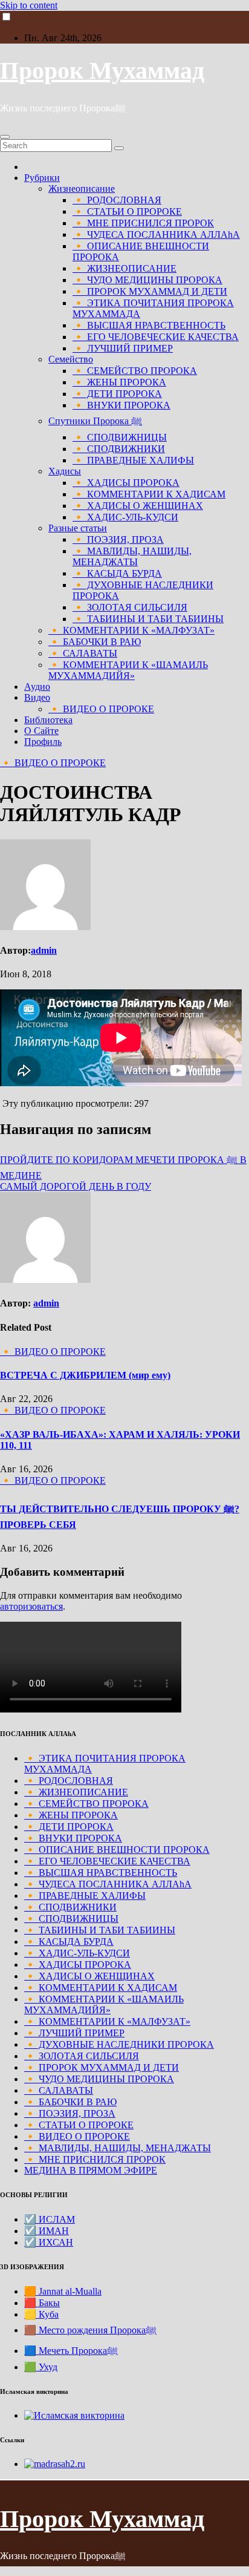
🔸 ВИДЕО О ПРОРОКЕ (101, 709)
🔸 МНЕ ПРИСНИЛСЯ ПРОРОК (143, 223)
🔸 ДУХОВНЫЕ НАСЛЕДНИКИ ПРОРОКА (119, 2044)
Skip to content (29, 5)
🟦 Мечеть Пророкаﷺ (71, 2351)
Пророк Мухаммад (102, 70)
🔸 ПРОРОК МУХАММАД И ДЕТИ (150, 291)
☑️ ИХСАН (49, 2242)
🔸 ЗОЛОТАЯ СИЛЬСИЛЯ (130, 607)
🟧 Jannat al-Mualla (63, 2291)
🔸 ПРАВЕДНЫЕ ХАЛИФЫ (133, 460)
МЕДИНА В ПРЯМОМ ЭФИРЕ (91, 2170)
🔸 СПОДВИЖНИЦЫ (120, 437)
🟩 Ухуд (41, 2367)
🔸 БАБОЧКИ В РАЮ (95, 642)
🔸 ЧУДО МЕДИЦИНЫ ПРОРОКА (147, 280)
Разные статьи (78, 528)
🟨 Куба (41, 2314)
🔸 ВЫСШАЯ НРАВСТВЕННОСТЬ (149, 325)
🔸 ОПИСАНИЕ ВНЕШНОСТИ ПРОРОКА (117, 1850)
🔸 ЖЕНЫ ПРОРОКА (119, 382)
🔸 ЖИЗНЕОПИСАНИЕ (124, 268)
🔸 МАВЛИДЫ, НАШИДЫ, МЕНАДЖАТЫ (132, 556)
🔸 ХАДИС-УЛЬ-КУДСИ (125, 517)
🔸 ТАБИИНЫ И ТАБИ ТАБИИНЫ (148, 619)
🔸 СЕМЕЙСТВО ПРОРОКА (135, 371)
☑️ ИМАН (47, 2231)
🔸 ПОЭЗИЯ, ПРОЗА (118, 539)
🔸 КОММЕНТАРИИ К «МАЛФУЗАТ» (131, 630)
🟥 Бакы (42, 2303)
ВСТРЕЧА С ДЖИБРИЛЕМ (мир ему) (85, 1375)
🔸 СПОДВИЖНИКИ (119, 449)
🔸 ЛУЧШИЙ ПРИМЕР (123, 348)
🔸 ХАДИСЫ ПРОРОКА (126, 483)
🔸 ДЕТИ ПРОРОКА (117, 394)
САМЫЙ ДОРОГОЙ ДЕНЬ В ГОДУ (76, 1186)
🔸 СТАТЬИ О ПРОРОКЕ (127, 211)
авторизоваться (31, 1606)
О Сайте (41, 731)
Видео (37, 697)
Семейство (71, 359)
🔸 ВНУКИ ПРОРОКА (121, 405)
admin (44, 950)
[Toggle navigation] (5, 137)
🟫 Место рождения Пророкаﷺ (90, 2330)
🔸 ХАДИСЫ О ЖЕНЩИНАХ (138, 506)
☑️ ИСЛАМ (50, 2219)
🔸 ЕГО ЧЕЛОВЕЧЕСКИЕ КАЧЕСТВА (156, 337)
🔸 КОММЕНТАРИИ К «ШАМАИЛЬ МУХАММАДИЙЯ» (128, 670)
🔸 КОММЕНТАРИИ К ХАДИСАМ (149, 494)
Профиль (43, 742)
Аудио (37, 687)
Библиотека (48, 720)
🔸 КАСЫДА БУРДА (117, 573)
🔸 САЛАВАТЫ (83, 653)
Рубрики (42, 178)
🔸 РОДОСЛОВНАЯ (117, 200)
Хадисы (65, 471)
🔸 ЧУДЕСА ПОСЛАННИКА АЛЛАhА (156, 234)
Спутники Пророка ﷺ (95, 421)
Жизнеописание (82, 188)
